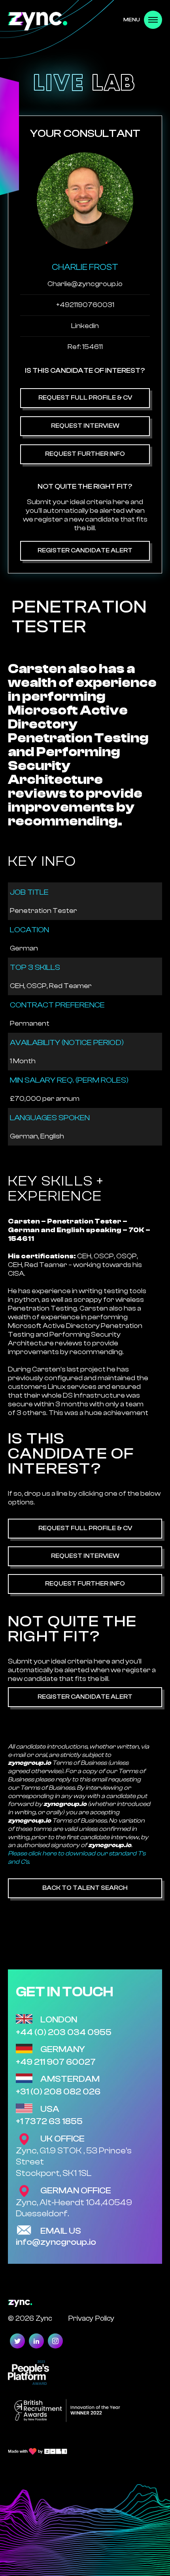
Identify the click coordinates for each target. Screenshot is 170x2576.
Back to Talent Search (85, 1888)
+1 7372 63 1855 (49, 2121)
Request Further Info (85, 454)
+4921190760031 (85, 305)
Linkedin (85, 326)
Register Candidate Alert (85, 550)
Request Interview (85, 426)
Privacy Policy (91, 2318)
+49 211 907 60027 (56, 2062)
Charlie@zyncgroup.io (85, 284)
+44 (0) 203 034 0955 (64, 2032)
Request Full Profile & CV (85, 398)
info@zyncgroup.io (56, 2242)
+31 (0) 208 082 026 (58, 2092)
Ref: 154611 (85, 347)
